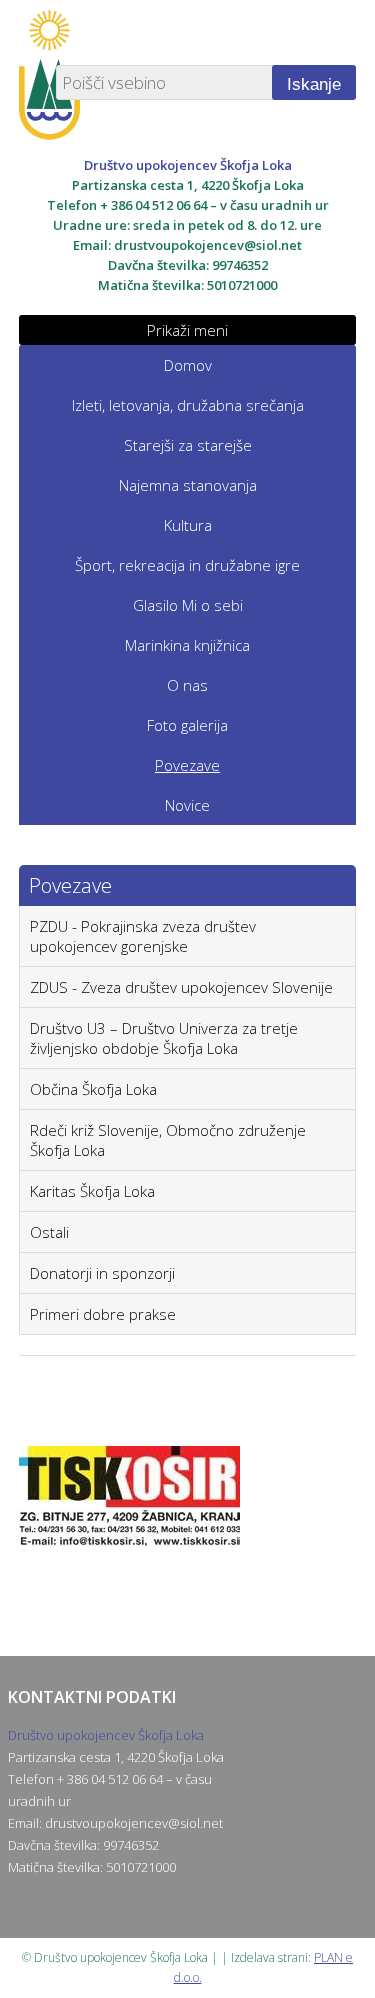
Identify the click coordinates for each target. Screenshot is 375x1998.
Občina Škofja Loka (93, 1089)
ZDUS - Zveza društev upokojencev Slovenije (181, 987)
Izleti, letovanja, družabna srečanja (188, 405)
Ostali (49, 1232)
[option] (188, 1526)
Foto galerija (187, 725)
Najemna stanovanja (188, 485)
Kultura (188, 525)
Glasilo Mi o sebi (188, 605)
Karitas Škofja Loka (92, 1191)
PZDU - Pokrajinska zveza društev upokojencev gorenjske (143, 936)
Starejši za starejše (188, 445)
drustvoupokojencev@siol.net (208, 245)
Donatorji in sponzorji (102, 1273)
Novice (187, 805)
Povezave (187, 765)
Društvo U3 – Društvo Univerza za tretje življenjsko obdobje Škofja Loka (164, 1038)
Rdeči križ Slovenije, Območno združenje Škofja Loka (168, 1140)
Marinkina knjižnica (187, 645)
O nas (187, 685)
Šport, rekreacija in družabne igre (187, 565)
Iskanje (314, 84)
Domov (188, 365)
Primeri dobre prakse (103, 1314)
